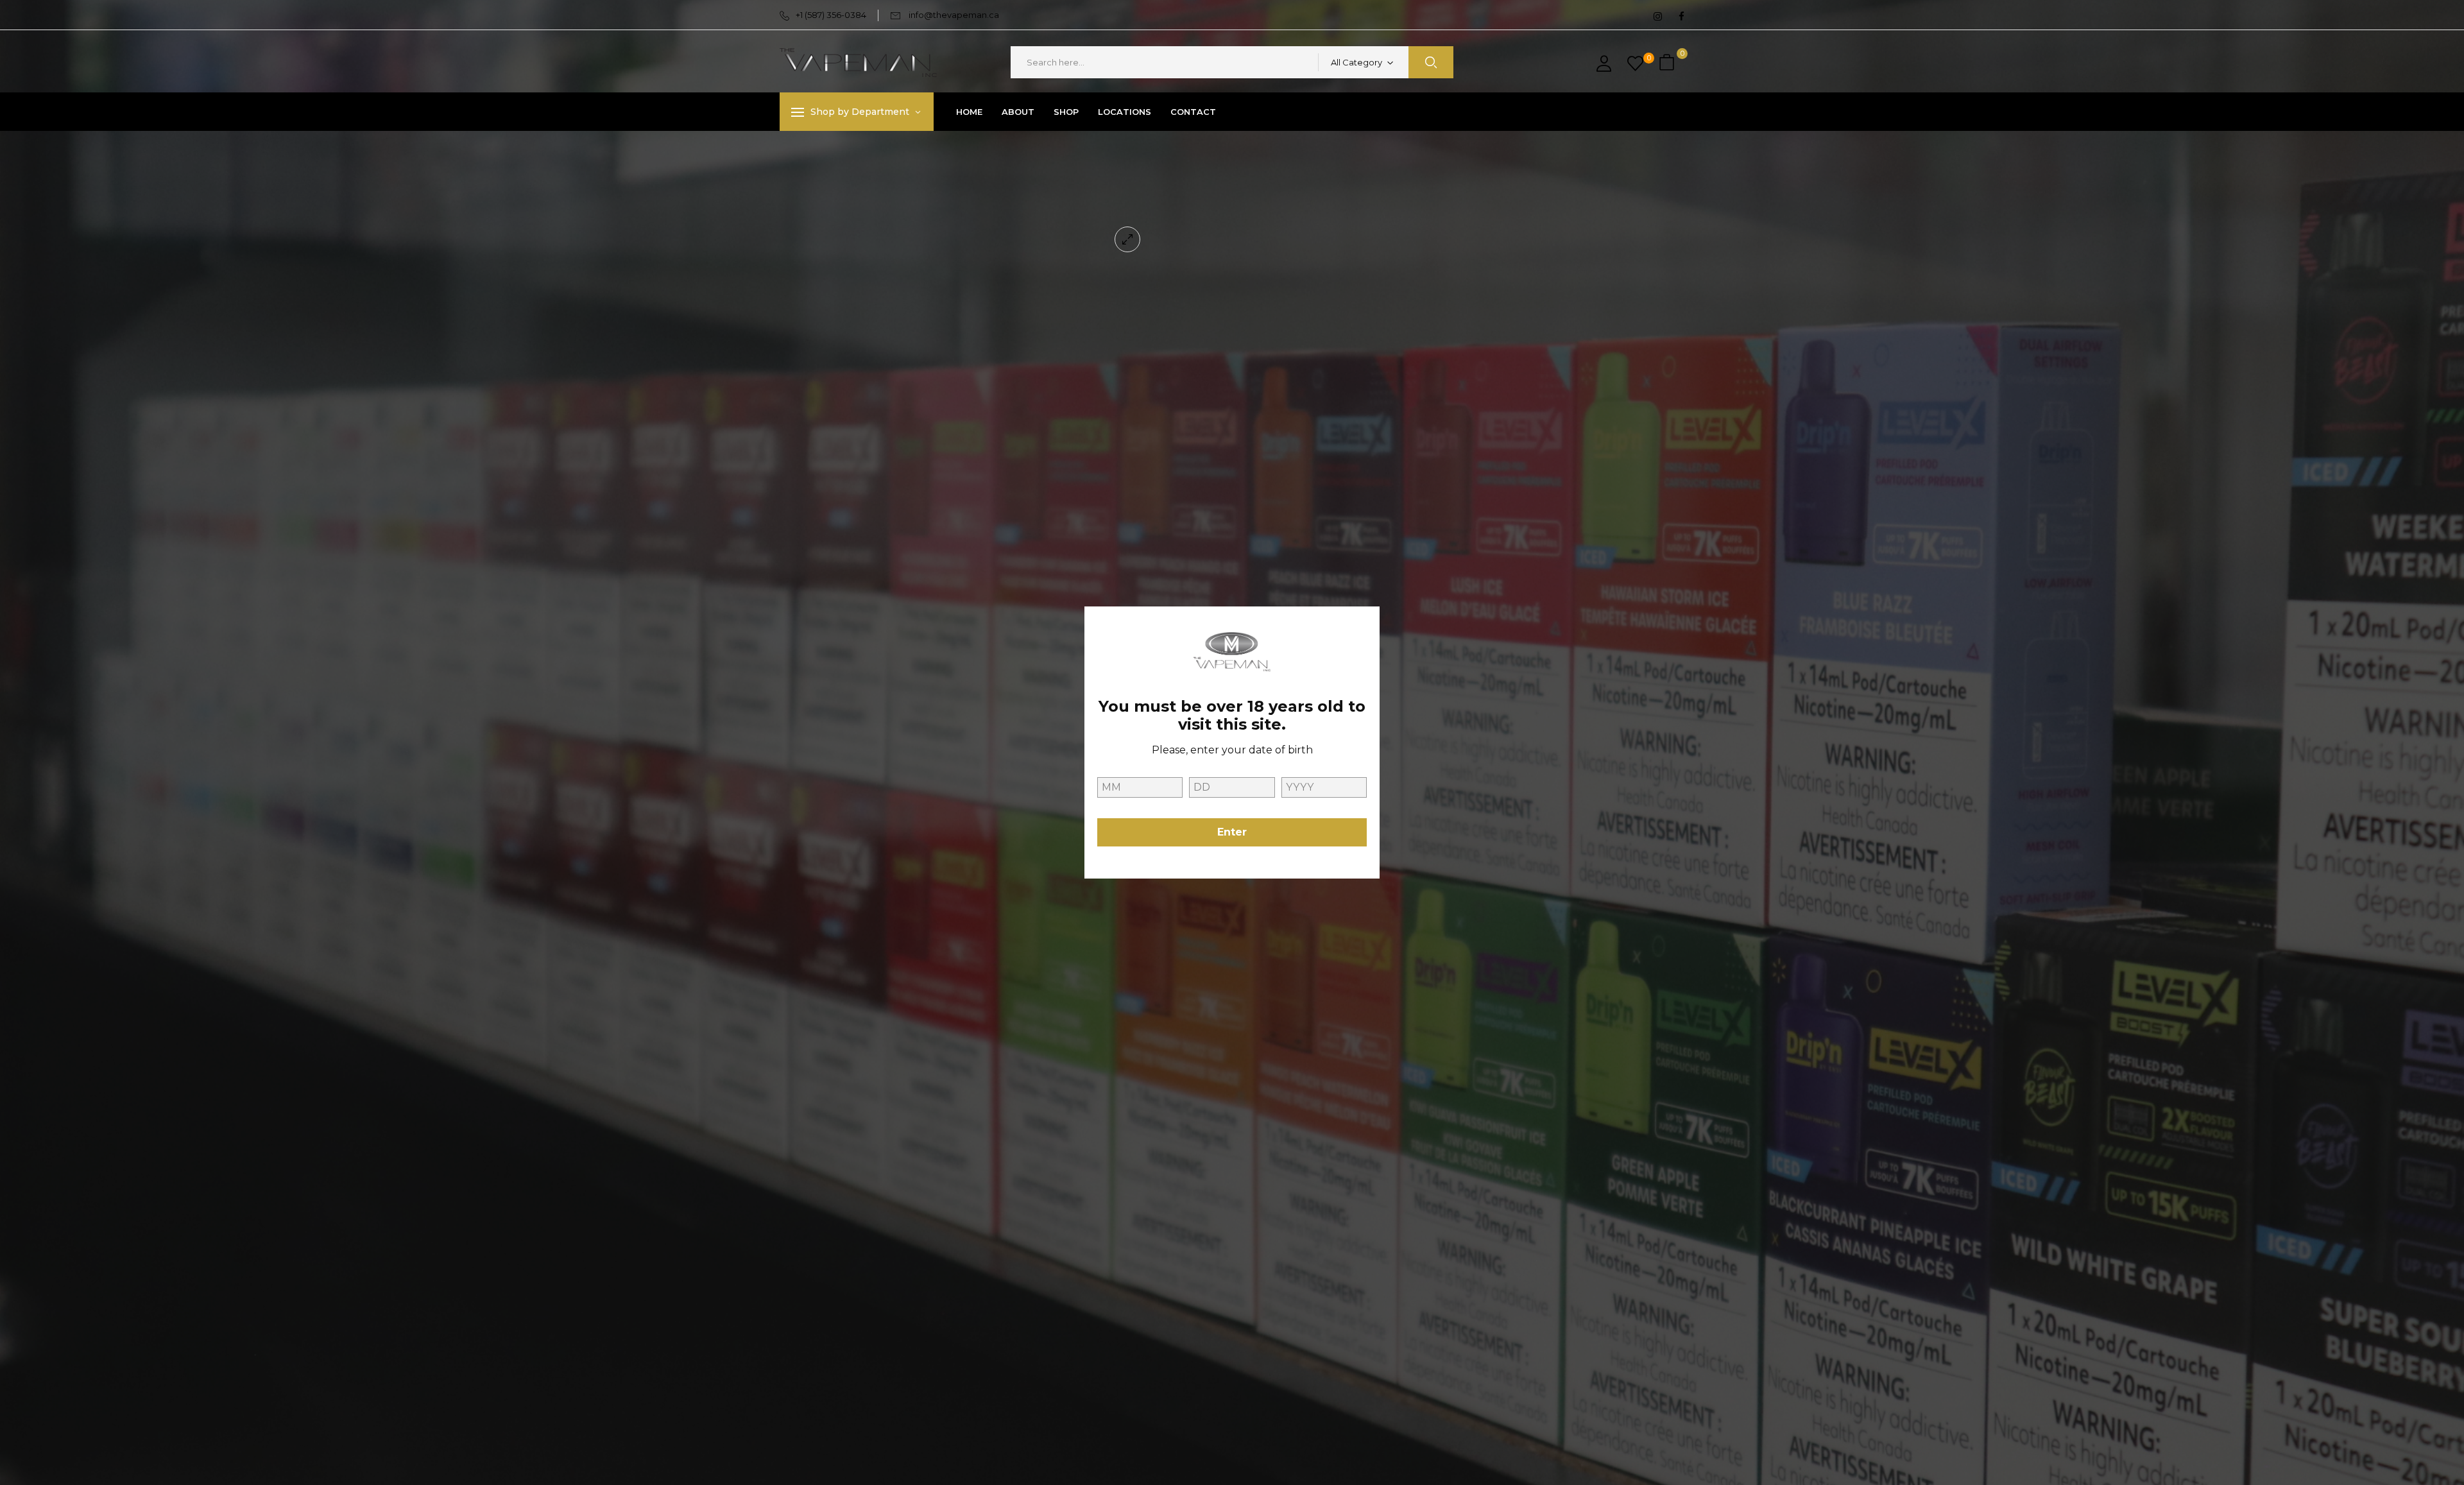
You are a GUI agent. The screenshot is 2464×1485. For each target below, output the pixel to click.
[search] (1431, 62)
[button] (1668, 63)
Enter (1232, 832)
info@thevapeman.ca (954, 15)
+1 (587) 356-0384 (831, 15)
